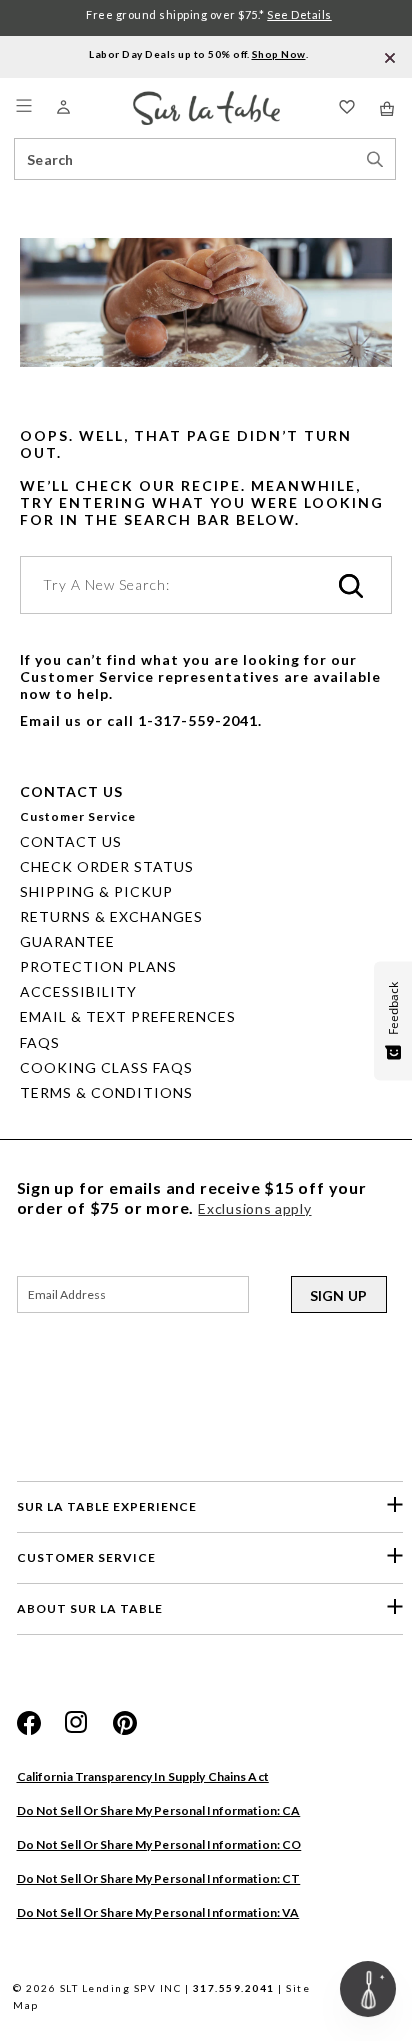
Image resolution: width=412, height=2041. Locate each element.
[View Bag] (388, 108)
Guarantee (67, 941)
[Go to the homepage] (206, 99)
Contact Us (71, 841)
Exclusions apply (254, 1208)
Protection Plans (98, 966)
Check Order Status (107, 866)
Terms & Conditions (106, 1092)
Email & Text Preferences (128, 1016)
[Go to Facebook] (29, 1723)
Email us (51, 720)
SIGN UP (339, 1295)
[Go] (351, 587)
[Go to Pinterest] (125, 1723)
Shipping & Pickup (96, 891)
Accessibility (78, 991)
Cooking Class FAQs (106, 1067)
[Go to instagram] (77, 1723)
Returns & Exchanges (111, 916)
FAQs (40, 1042)
